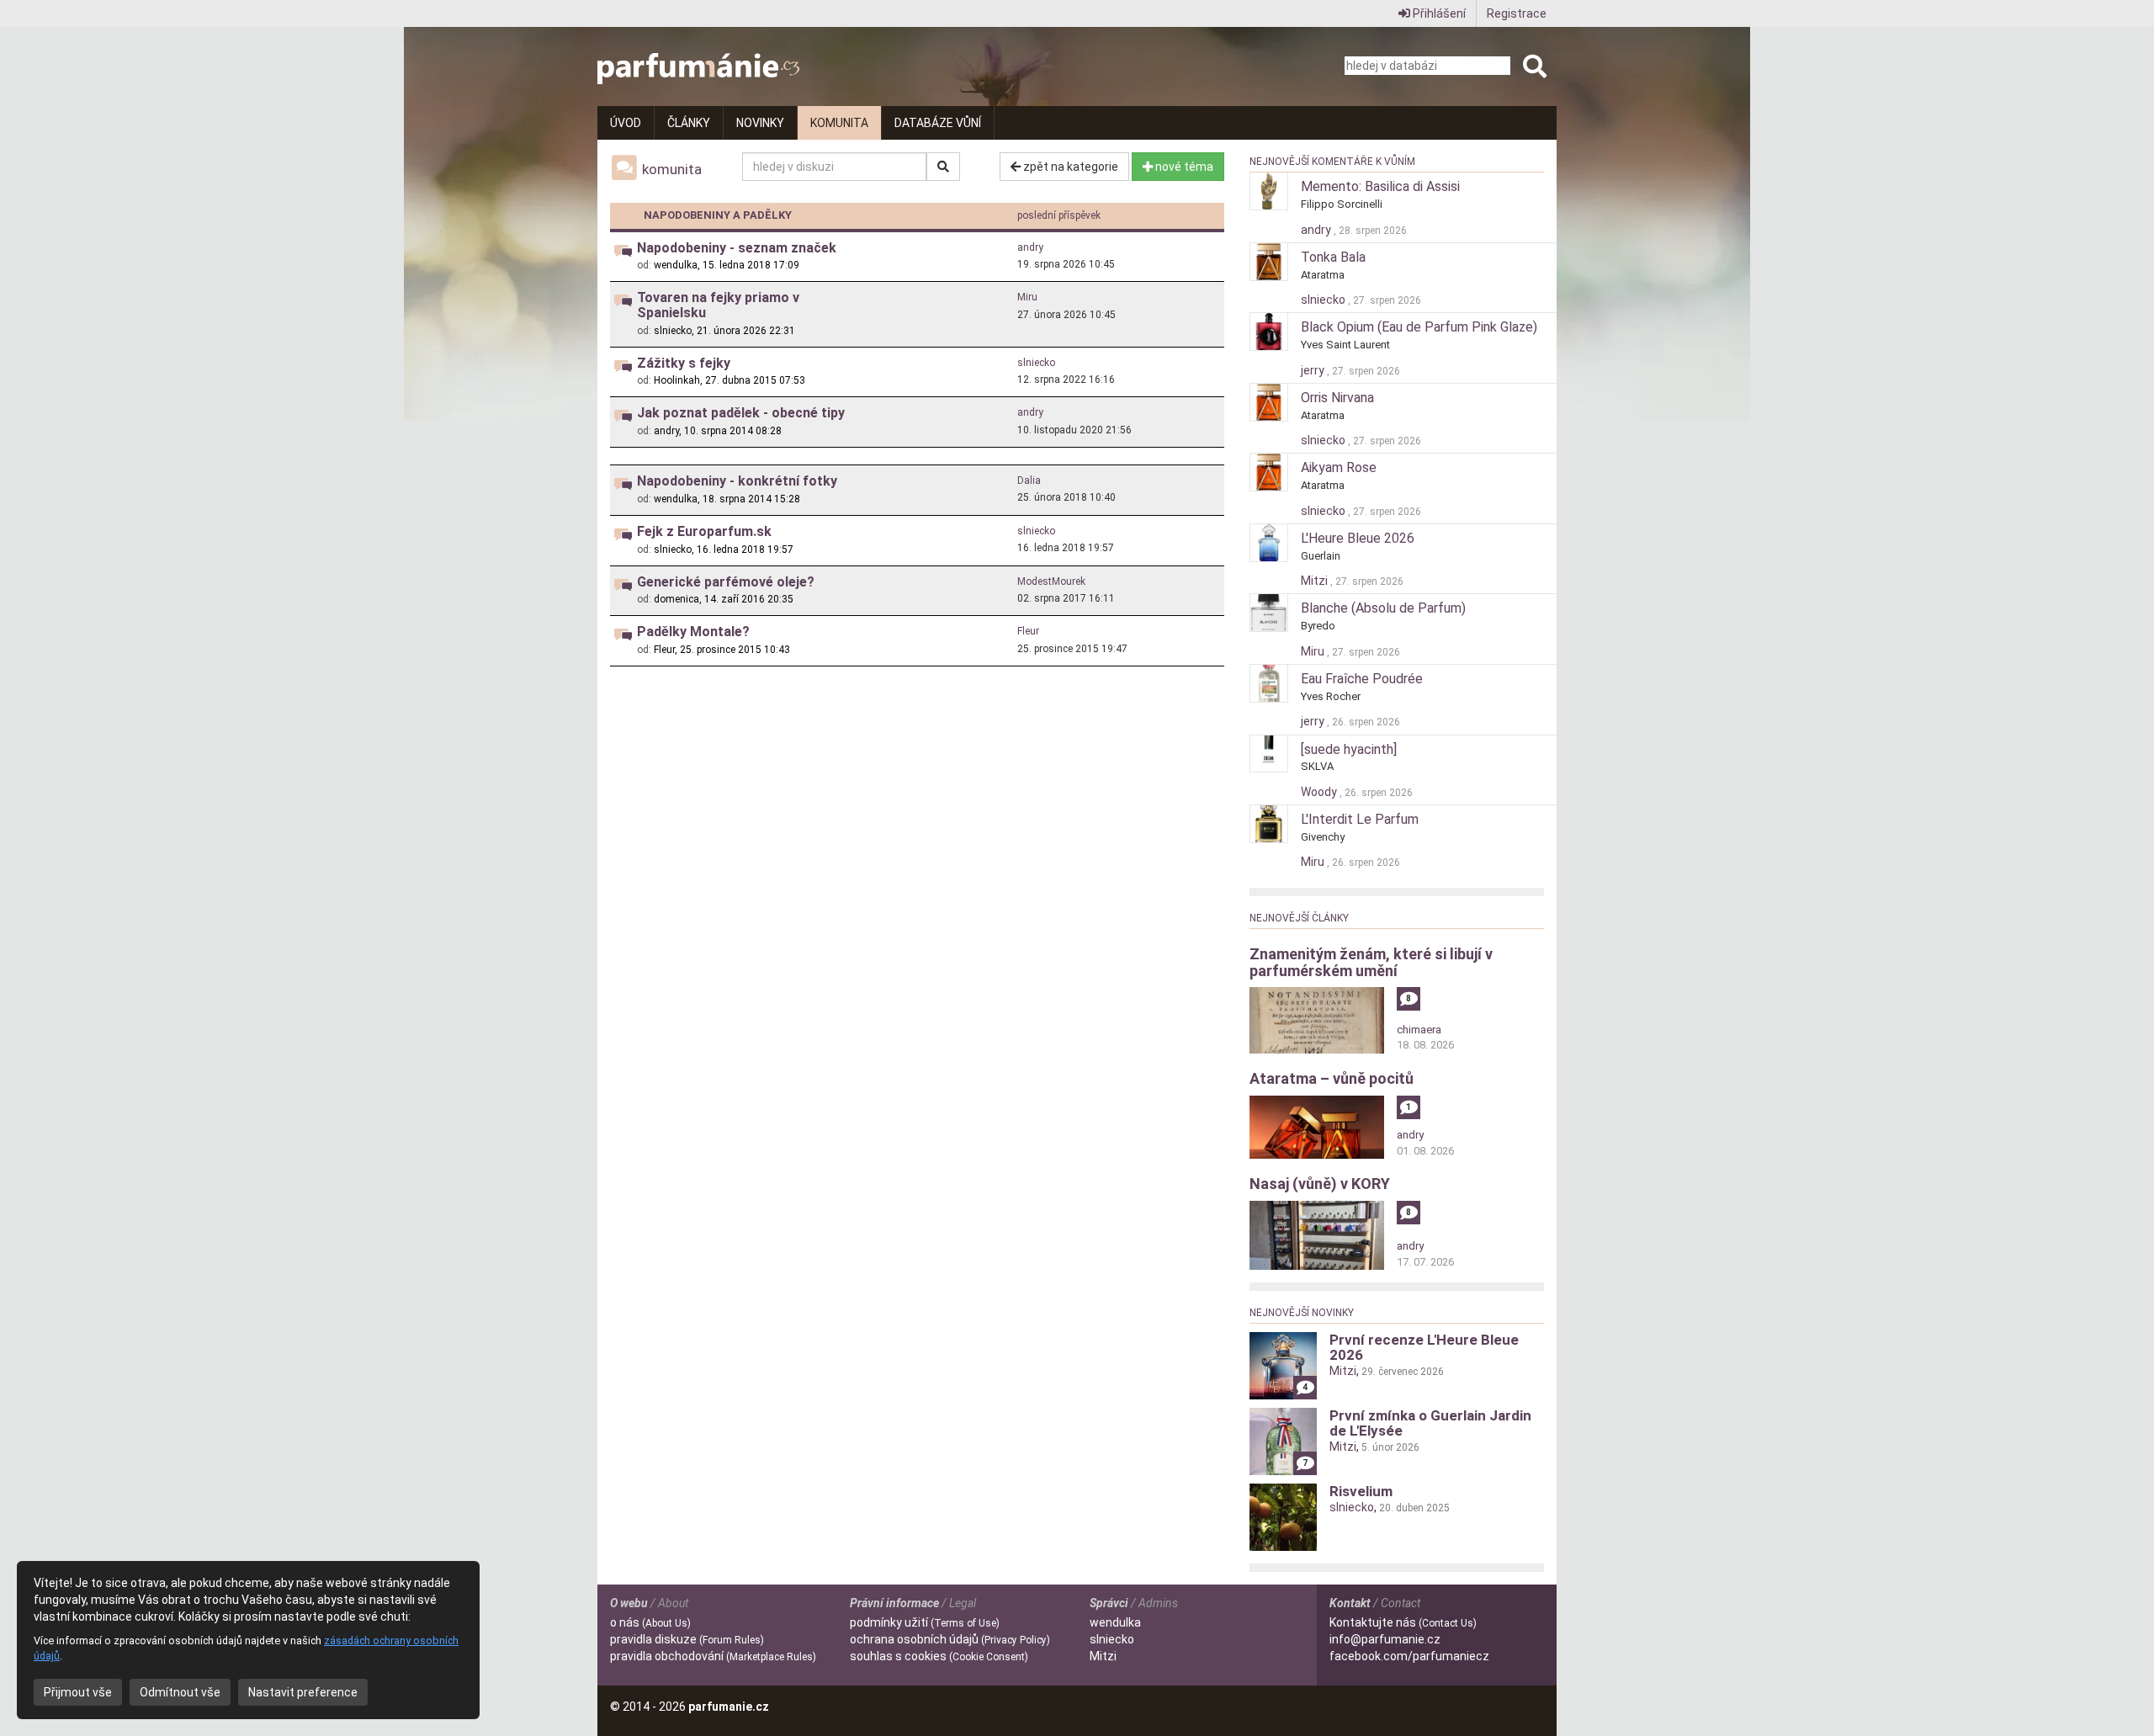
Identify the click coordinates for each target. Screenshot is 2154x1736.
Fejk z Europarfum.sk (704, 531)
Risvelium (1361, 1491)
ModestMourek (1051, 581)
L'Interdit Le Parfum (1360, 819)
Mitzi (1316, 581)
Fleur (1028, 631)
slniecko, (674, 331)
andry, (668, 431)
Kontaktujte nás (1403, 1622)
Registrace (1517, 13)
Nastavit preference (303, 1692)
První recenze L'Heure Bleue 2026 (1424, 1347)
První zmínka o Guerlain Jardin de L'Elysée (1430, 1423)
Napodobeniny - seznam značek (737, 248)
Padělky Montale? (693, 632)
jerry (1314, 370)
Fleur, (666, 650)
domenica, (678, 599)
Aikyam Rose (1339, 467)
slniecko (1036, 363)
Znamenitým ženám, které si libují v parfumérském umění (1371, 962)
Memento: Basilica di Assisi (1380, 186)
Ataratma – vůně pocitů (1332, 1078)
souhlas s (939, 1656)
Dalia (1029, 480)
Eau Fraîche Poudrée (1362, 679)
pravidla (687, 1639)
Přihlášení (1438, 13)
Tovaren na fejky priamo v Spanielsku (718, 305)
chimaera (1419, 1030)
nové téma (1183, 167)
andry (1030, 247)
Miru (1027, 297)
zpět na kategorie (1069, 167)
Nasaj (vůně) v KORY (1320, 1184)
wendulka (1115, 1622)
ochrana (950, 1639)
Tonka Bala (1333, 257)
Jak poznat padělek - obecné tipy (741, 413)
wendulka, (677, 265)
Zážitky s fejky (684, 363)
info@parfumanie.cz (1385, 1639)
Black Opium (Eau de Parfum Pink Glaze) (1419, 327)
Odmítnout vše (180, 1692)
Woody (1320, 792)
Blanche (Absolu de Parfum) (1383, 608)
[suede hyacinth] (1349, 749)
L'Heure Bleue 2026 (1358, 538)
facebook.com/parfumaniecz (1409, 1656)
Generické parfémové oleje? (726, 582)
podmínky (925, 1622)
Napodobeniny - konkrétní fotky (737, 481)
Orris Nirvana (1337, 398)
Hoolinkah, (678, 380)
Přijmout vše (78, 1692)
